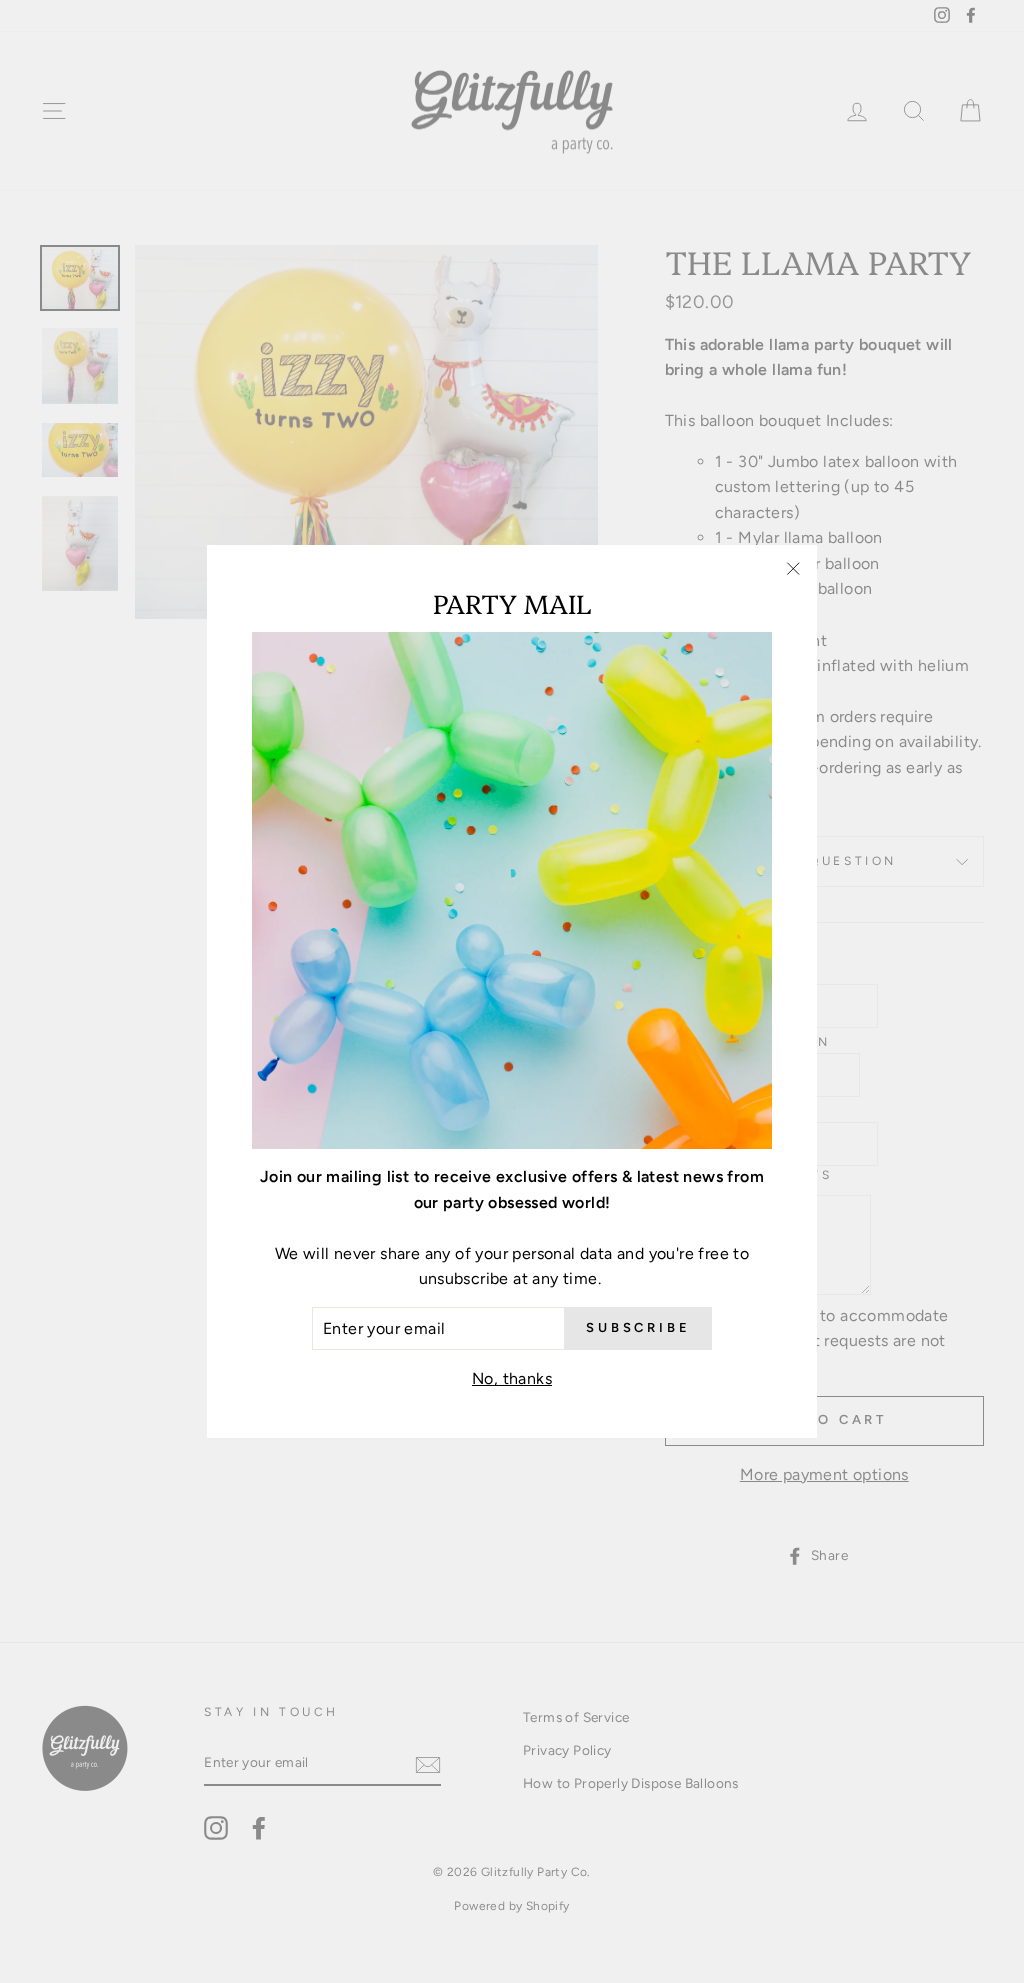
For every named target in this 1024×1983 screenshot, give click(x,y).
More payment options (824, 1474)
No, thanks (512, 1378)
